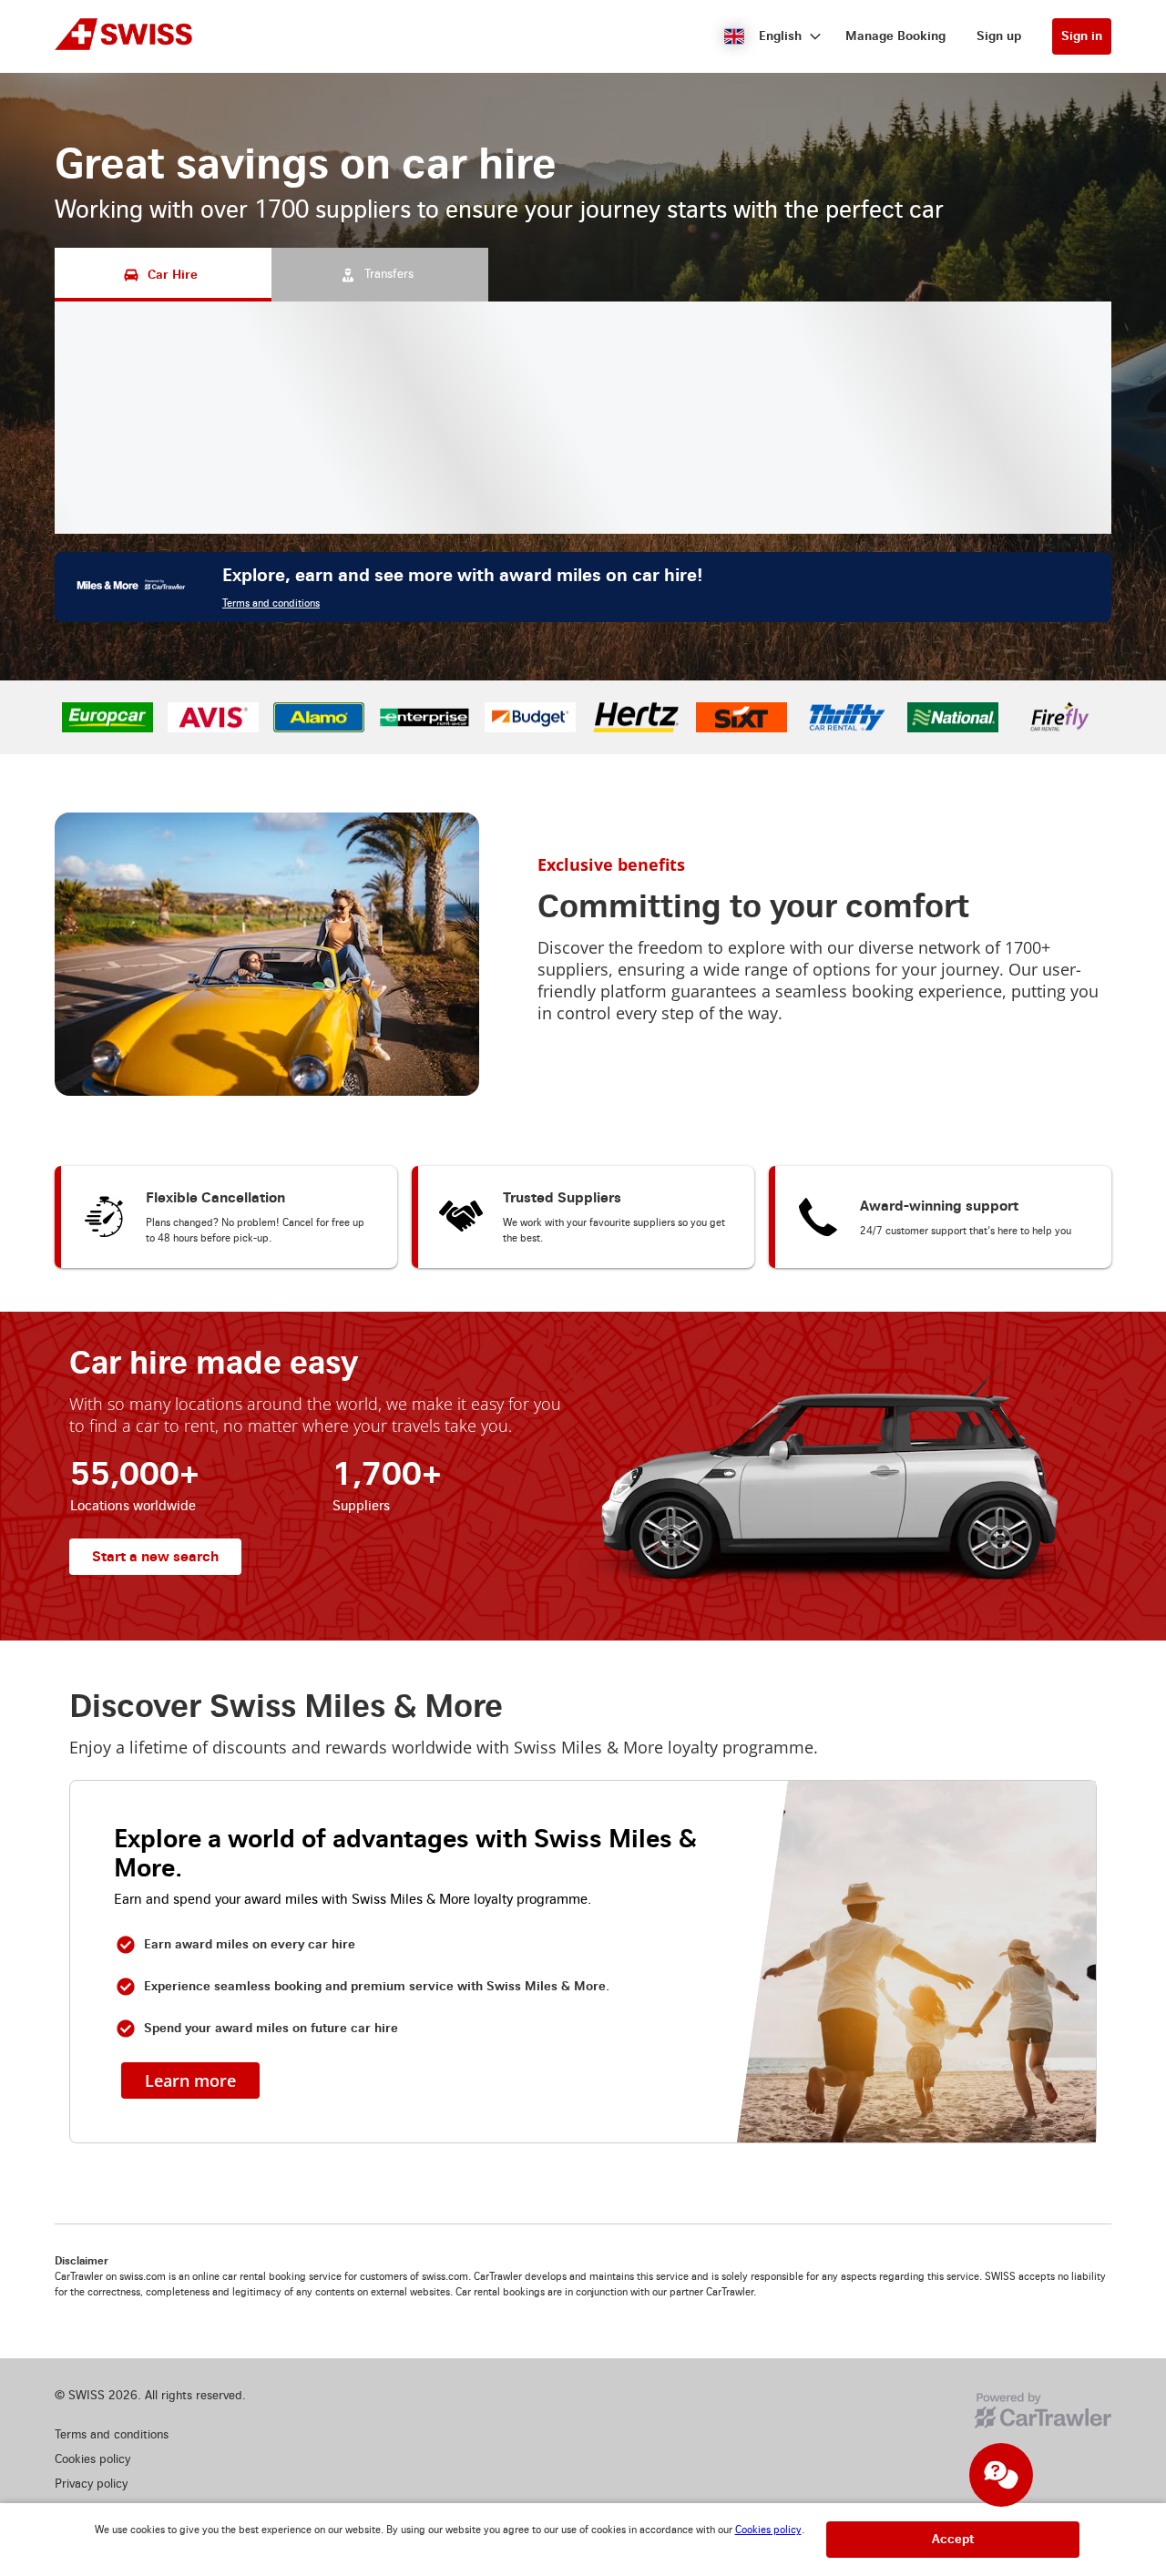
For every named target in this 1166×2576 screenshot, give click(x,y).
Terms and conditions (271, 603)
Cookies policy (768, 2530)
